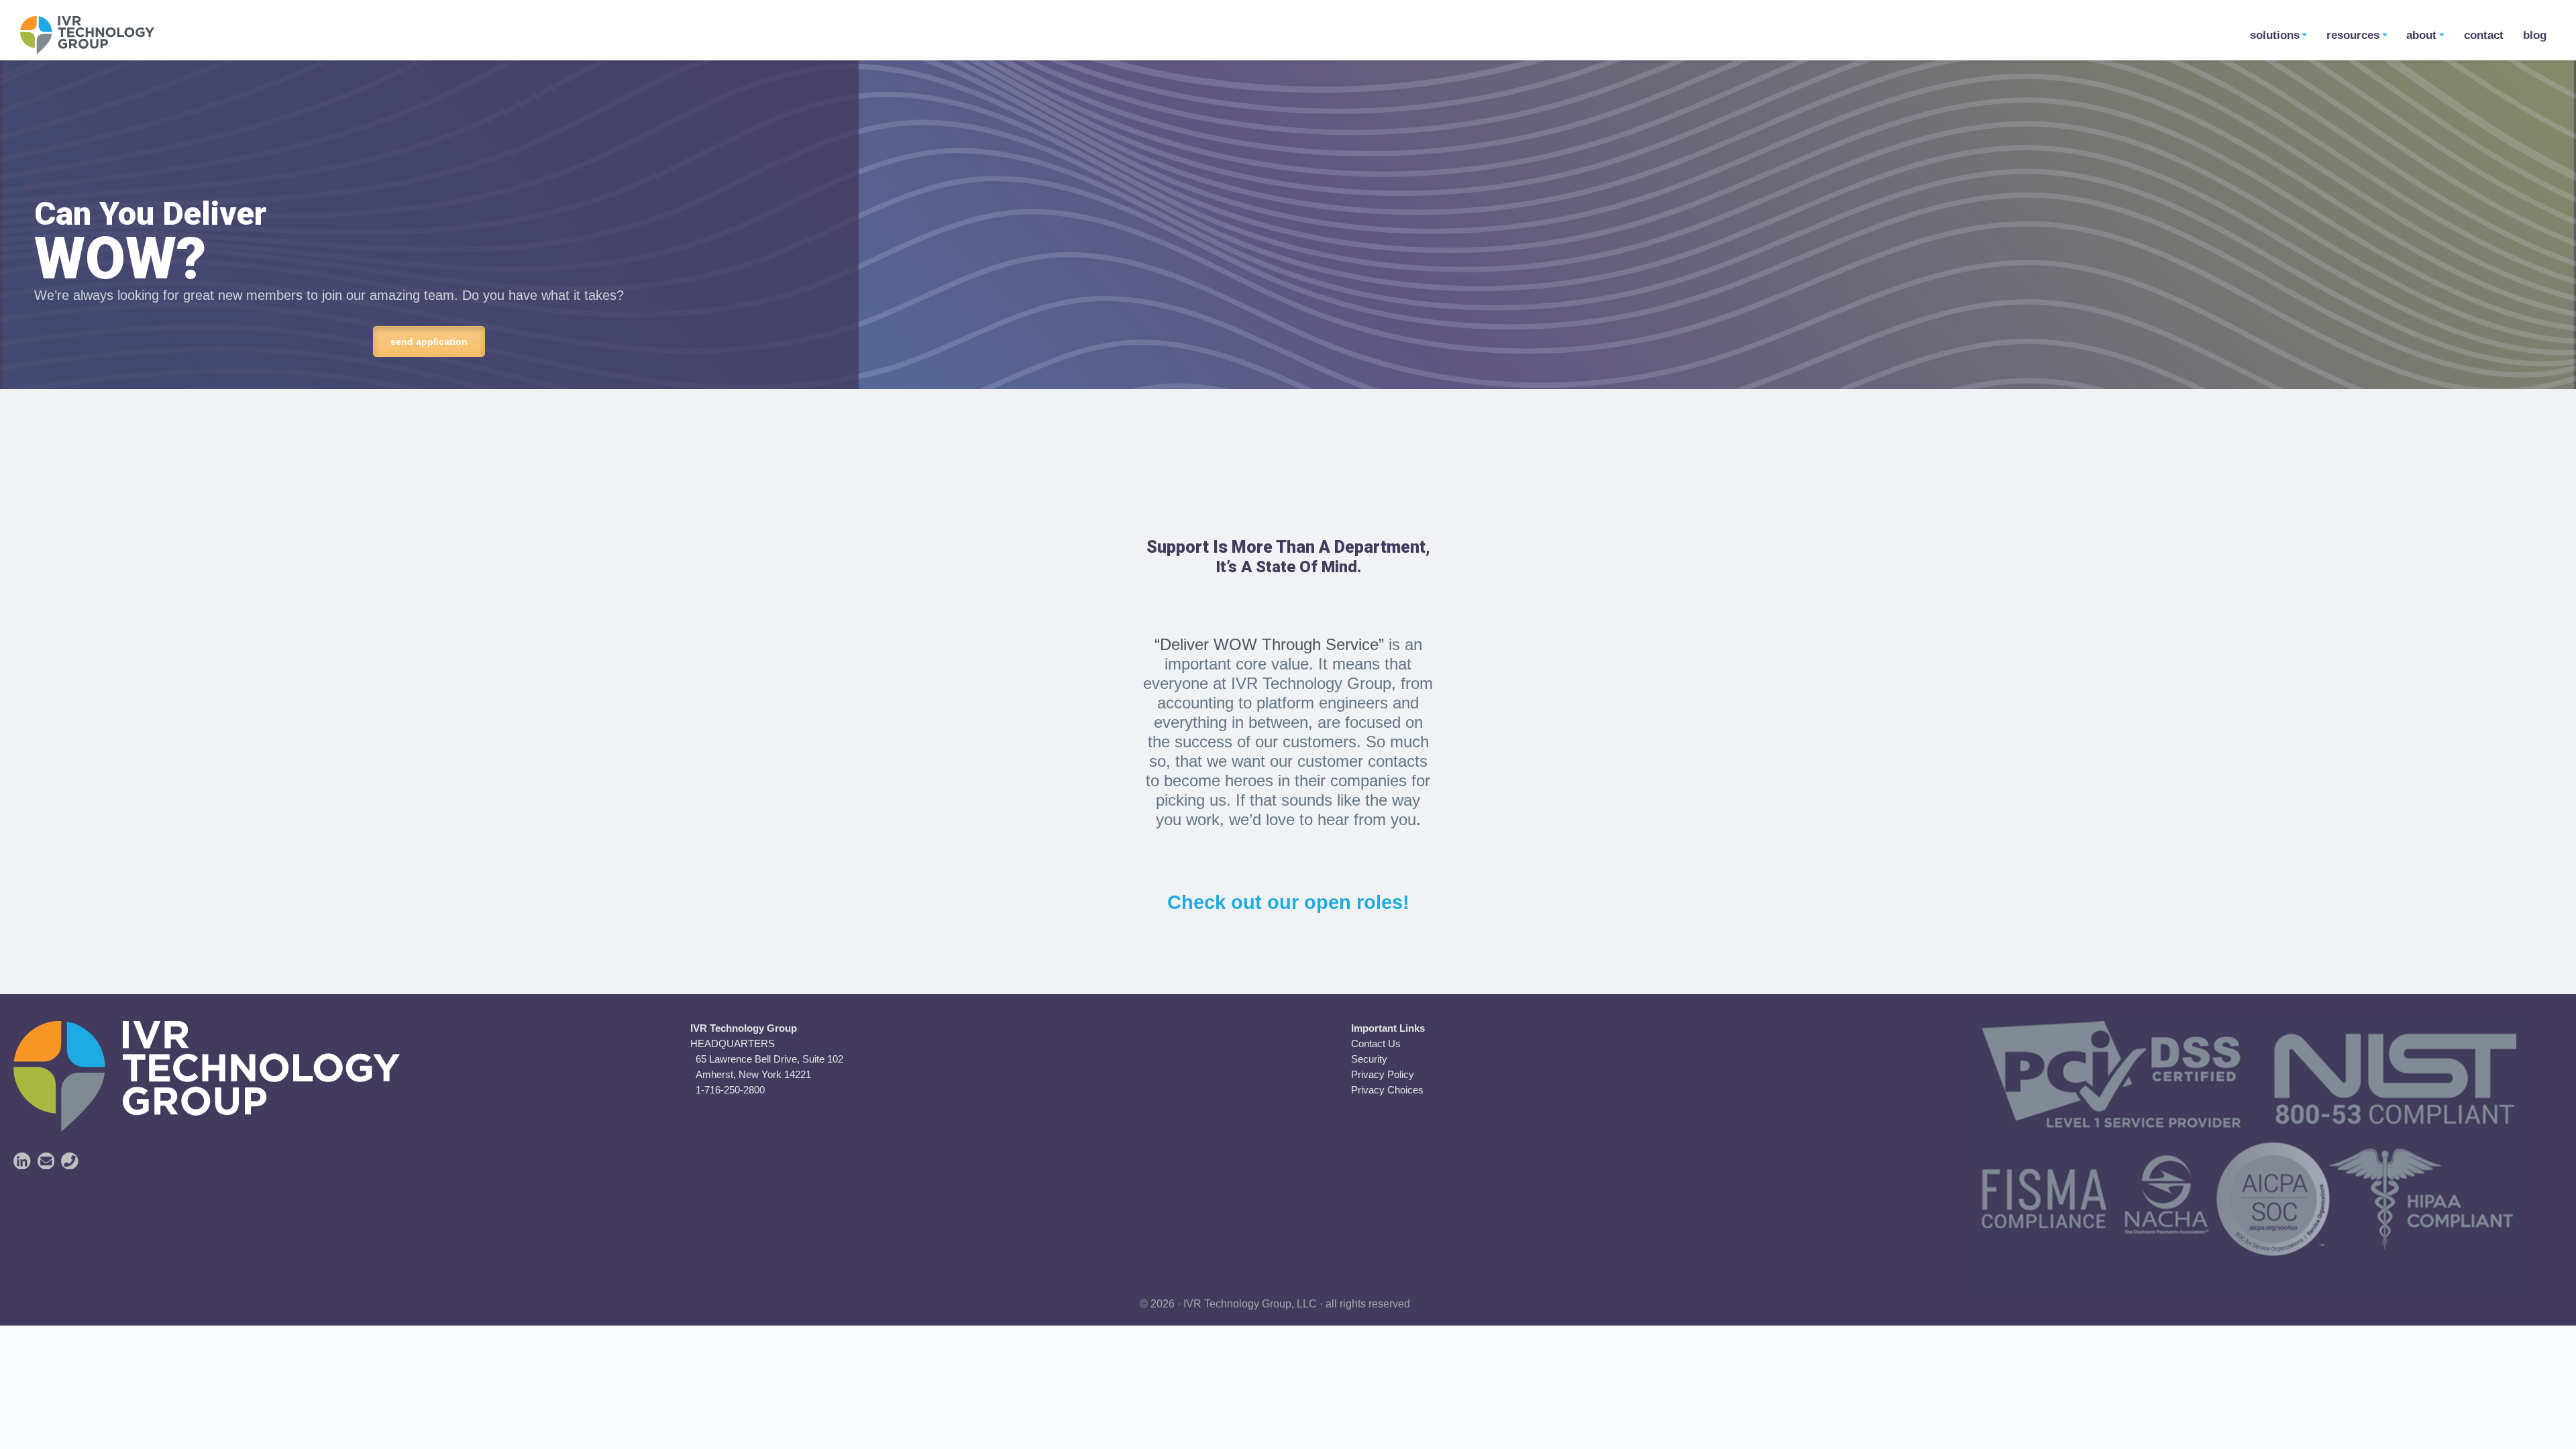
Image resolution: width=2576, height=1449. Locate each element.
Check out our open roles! (1288, 902)
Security (1369, 1059)
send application (429, 341)
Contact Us (1376, 1043)
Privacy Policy (1383, 1074)
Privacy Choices (1387, 1090)
